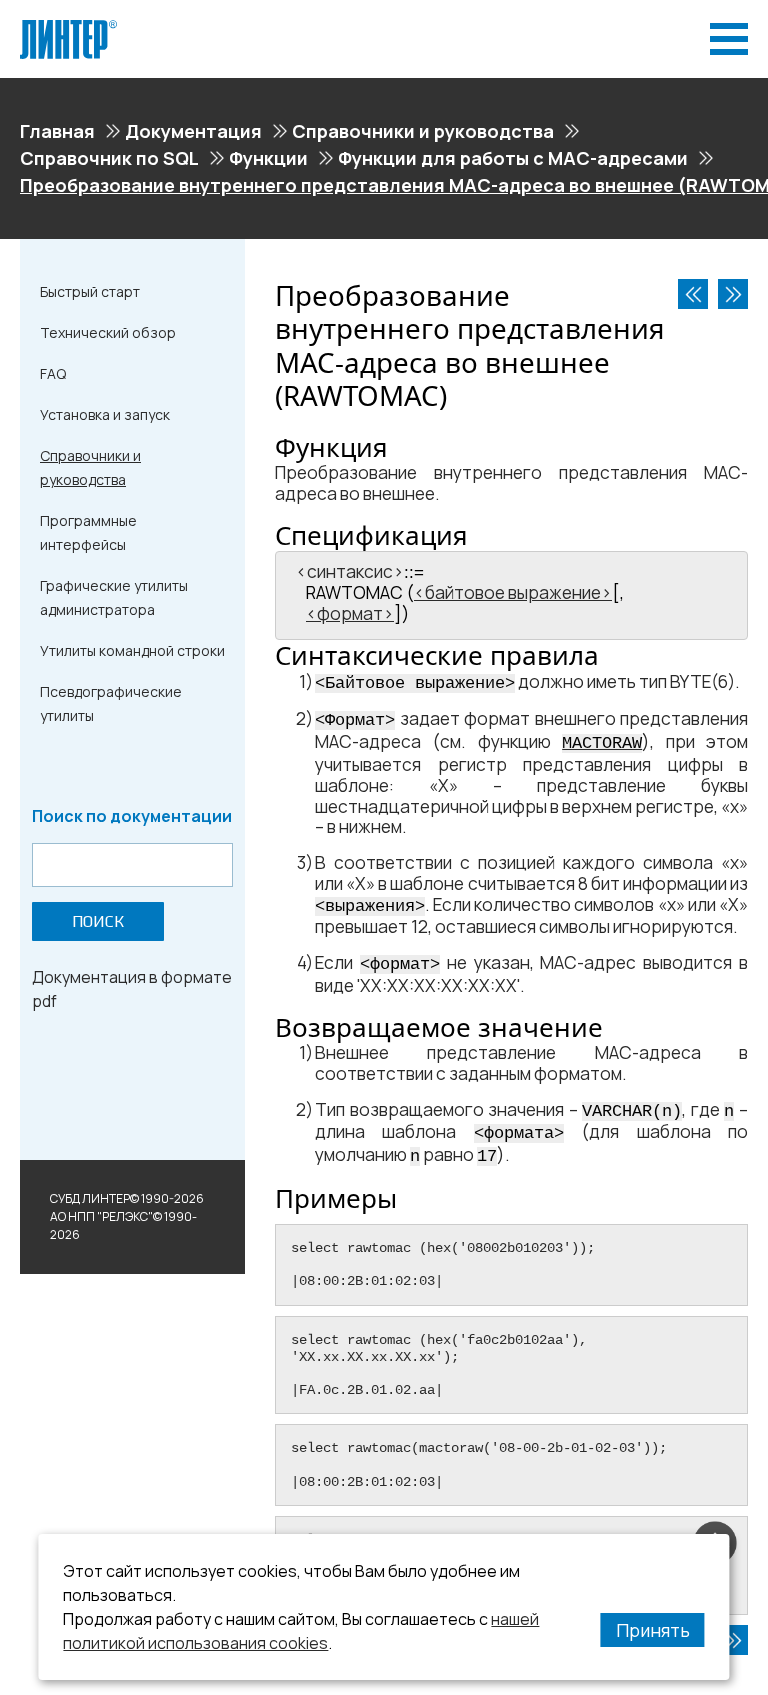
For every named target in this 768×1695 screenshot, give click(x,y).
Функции (268, 158)
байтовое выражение (513, 592)
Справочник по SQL (109, 158)
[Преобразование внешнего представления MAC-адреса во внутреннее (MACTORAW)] (693, 294)
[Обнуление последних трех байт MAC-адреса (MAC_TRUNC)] (733, 294)
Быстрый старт (90, 291)
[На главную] (68, 28)
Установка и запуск (105, 414)
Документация (193, 131)
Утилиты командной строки (132, 650)
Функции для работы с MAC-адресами (513, 158)
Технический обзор (108, 332)
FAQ (53, 373)
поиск (98, 921)
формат (350, 613)
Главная (57, 131)
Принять (653, 1630)
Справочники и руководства (423, 131)
